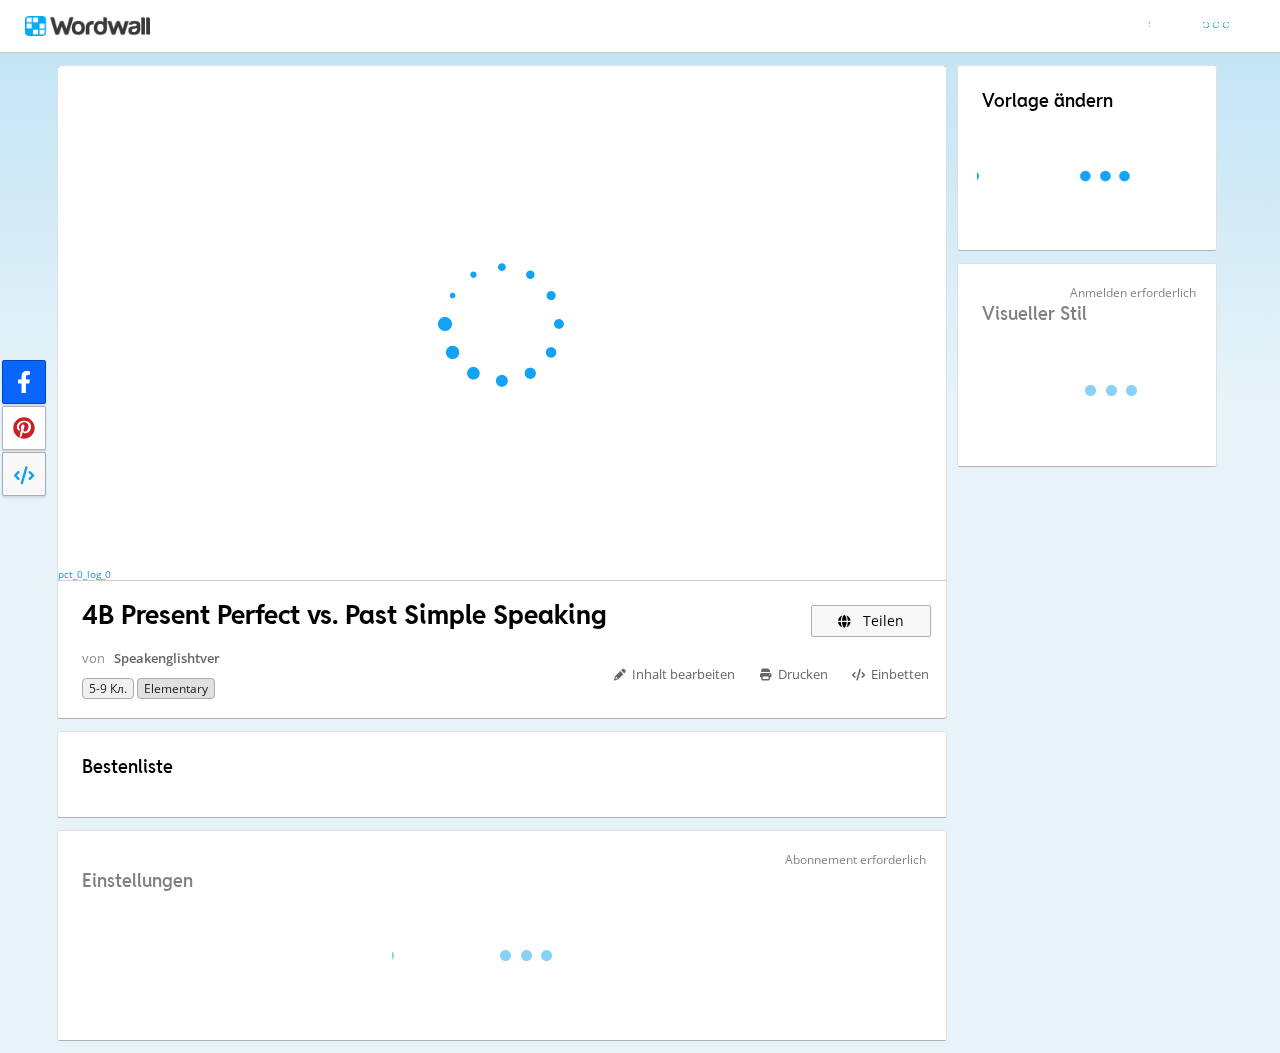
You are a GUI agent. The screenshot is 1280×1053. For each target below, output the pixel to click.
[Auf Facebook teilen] (24, 382)
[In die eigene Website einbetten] (24, 474)
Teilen (881, 620)
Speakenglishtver (167, 658)
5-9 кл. (108, 688)
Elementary (176, 688)
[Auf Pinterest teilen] (24, 428)
